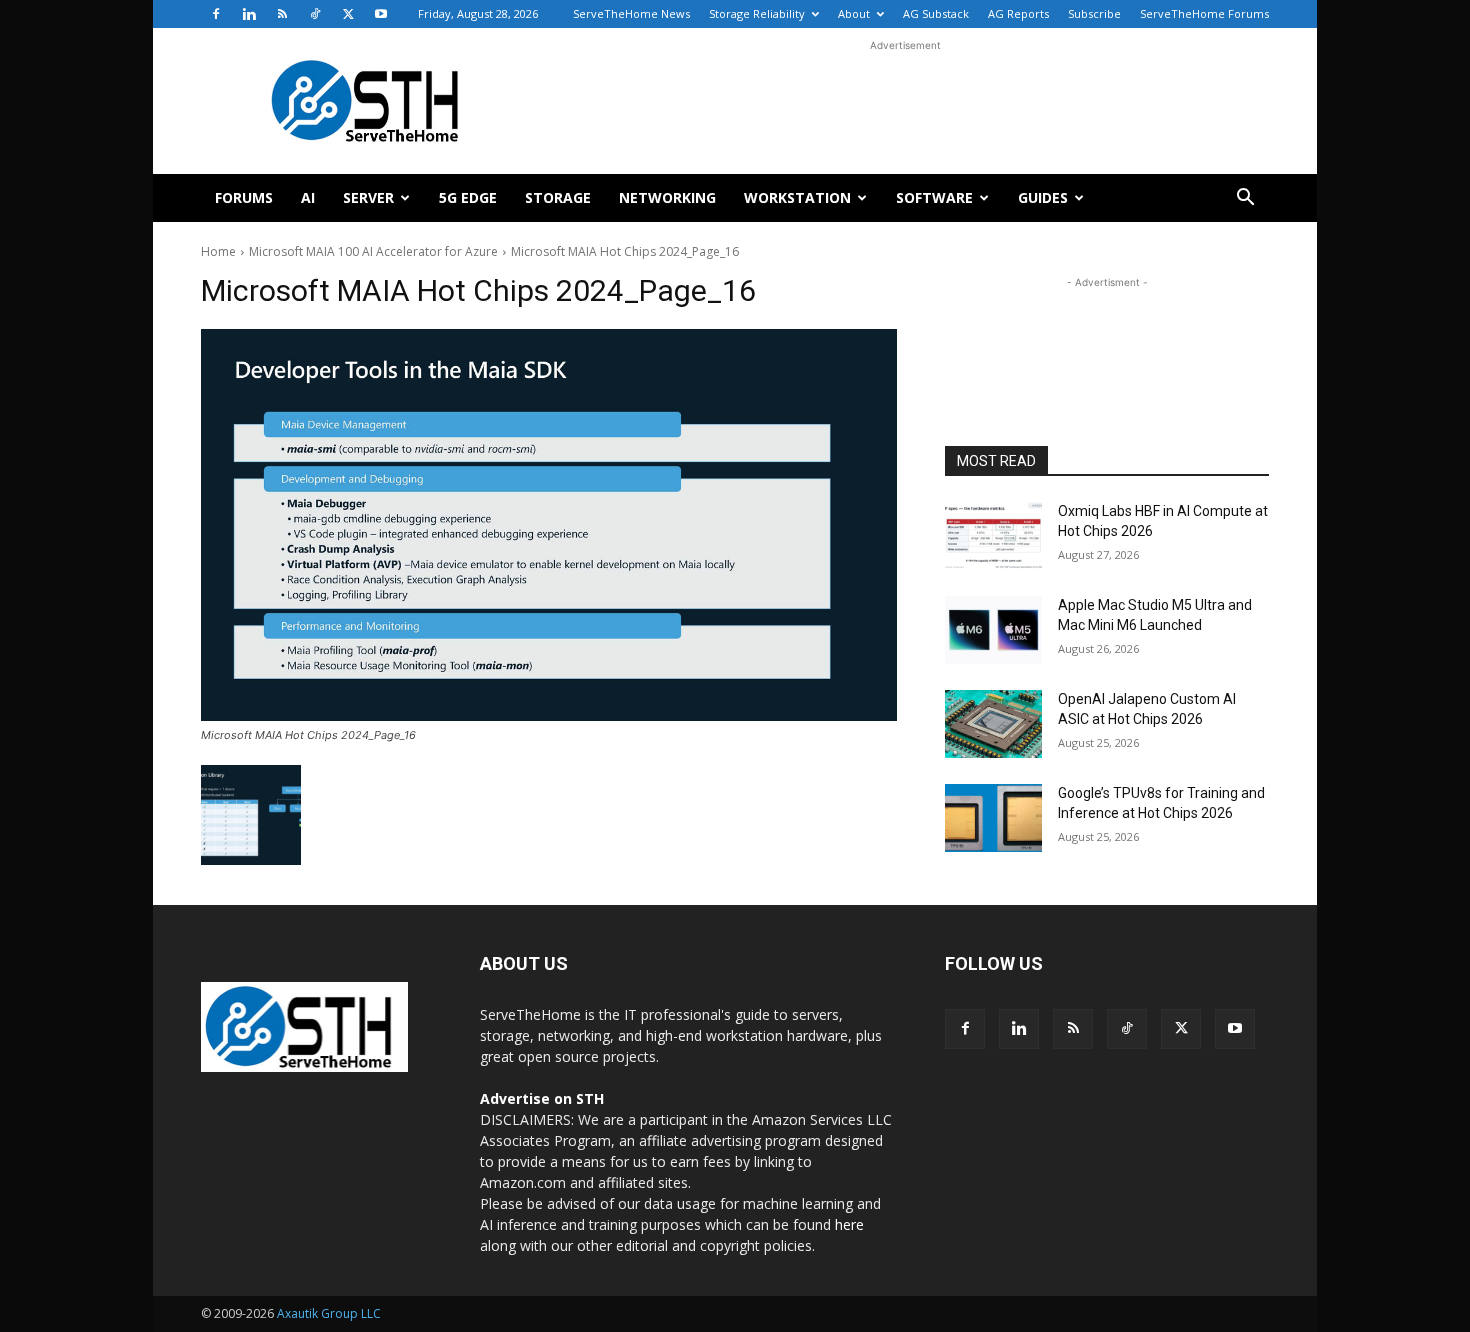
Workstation (797, 197)
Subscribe (1094, 13)
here (849, 1224)
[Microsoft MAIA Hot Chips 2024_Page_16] (549, 525)
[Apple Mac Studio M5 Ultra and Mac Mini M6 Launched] (993, 630)
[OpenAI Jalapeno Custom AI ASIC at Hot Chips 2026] (993, 724)
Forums (244, 197)
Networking (667, 197)
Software (934, 197)
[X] (348, 14)
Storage (558, 197)
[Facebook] (216, 14)
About (854, 13)
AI (308, 197)
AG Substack (936, 13)
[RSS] (282, 14)
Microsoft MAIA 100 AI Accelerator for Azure (373, 251)
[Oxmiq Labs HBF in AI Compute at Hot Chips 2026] (993, 536)
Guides (1043, 197)
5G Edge (468, 197)
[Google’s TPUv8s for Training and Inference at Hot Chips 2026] (993, 818)
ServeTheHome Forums (1204, 13)
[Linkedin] (249, 14)
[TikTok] (315, 14)
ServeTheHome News (631, 13)
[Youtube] (381, 14)
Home (218, 251)
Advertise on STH (542, 1098)
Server (368, 197)
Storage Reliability (757, 13)
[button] (1245, 199)
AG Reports (1018, 13)
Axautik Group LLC (329, 1313)
